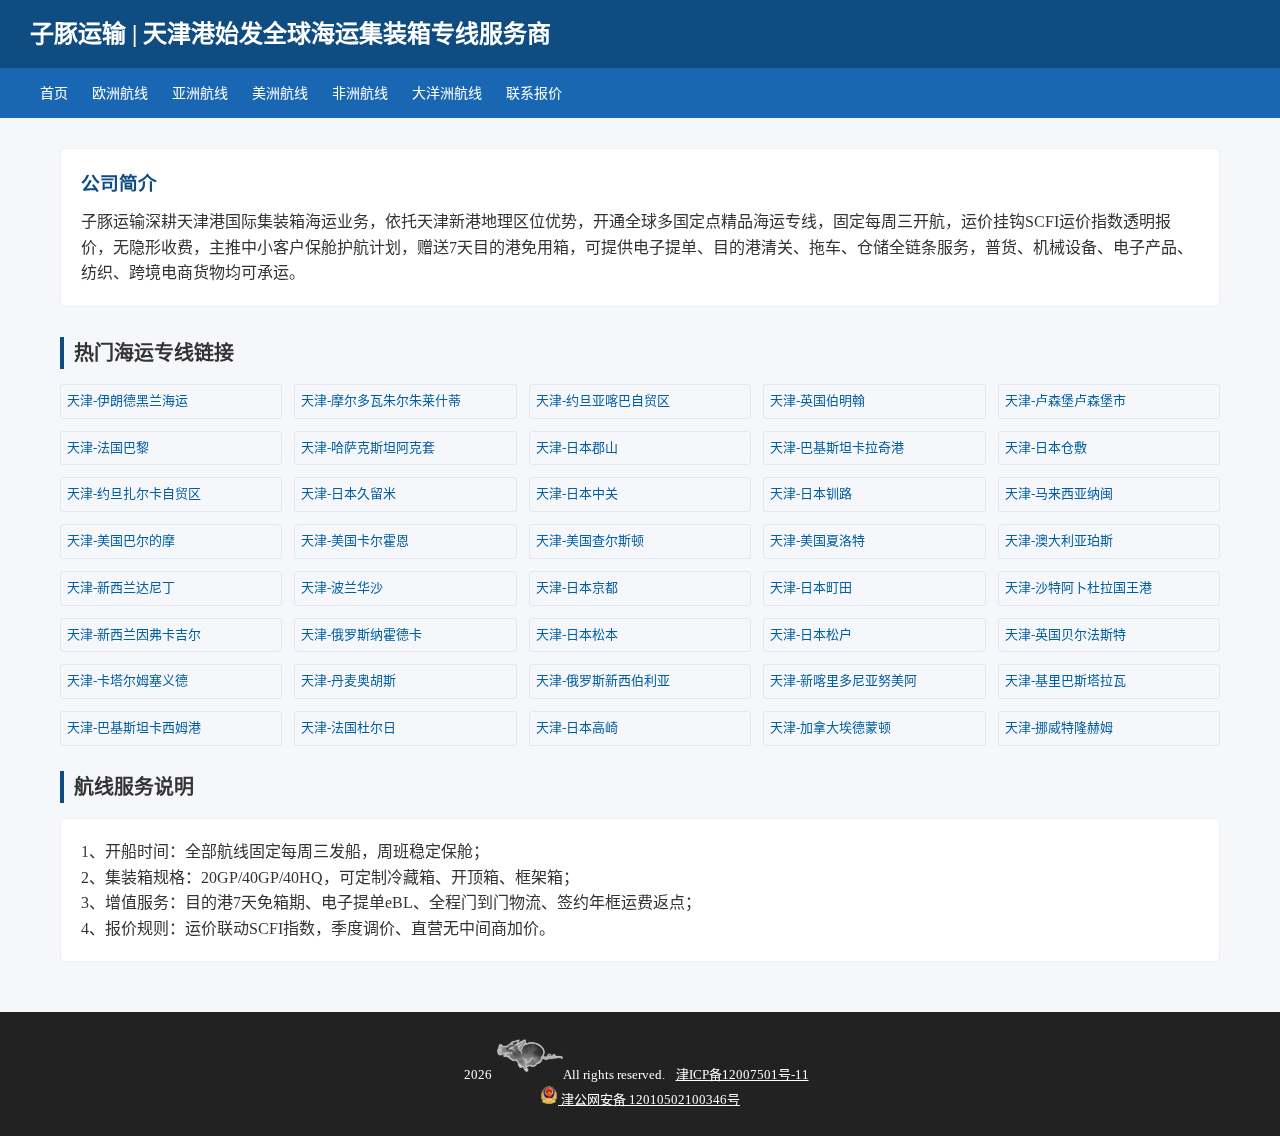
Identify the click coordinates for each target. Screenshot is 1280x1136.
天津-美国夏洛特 (817, 540)
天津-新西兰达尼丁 (121, 587)
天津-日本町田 (811, 587)
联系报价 (534, 93)
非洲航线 (360, 93)
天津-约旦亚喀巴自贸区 (603, 400)
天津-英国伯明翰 (817, 400)
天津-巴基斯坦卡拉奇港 (837, 447)
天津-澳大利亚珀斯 (1059, 540)
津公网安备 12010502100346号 (649, 1099)
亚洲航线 (200, 93)
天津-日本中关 (577, 493)
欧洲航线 (120, 93)
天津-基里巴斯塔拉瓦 (1065, 680)
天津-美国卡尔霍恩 (355, 540)
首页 (54, 93)
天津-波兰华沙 (342, 587)
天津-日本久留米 (348, 493)
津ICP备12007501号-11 (742, 1074)
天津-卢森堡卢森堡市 (1065, 400)
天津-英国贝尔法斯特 (1065, 634)
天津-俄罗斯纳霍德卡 (361, 634)
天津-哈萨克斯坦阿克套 (368, 447)
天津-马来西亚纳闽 (1059, 493)
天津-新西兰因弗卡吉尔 (134, 634)
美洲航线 (280, 93)
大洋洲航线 (447, 93)
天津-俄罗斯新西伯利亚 (603, 680)
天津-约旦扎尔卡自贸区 (134, 493)
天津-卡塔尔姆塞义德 (127, 680)
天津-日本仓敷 (1046, 447)
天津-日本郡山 (577, 447)
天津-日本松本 (577, 634)
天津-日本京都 (577, 587)
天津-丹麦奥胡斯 (348, 680)
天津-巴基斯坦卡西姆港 (134, 727)
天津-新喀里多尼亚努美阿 (843, 680)
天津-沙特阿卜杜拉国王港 (1078, 587)
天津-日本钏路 (811, 493)
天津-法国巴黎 (108, 447)
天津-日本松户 (811, 634)
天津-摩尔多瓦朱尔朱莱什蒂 (381, 400)
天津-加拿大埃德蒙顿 (830, 727)
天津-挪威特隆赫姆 (1059, 727)
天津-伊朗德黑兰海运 (127, 400)
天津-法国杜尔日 (348, 727)
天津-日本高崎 (577, 727)
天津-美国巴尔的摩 (121, 540)
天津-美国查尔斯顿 (590, 540)
